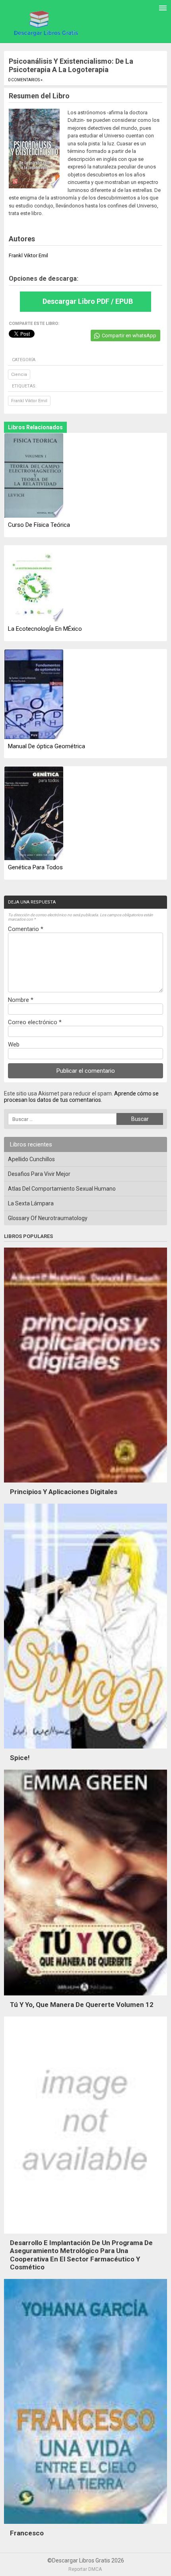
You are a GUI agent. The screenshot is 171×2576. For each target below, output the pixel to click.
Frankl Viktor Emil (29, 401)
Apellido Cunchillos (31, 1159)
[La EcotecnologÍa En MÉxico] (34, 584)
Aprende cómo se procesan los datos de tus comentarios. (81, 1097)
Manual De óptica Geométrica (47, 746)
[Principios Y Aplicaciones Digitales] (85, 1485)
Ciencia (19, 375)
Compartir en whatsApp (129, 335)
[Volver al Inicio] (45, 23)
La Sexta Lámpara (31, 1203)
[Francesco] (85, 2526)
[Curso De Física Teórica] (34, 476)
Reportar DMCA (85, 2569)
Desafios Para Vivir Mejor (39, 1174)
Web (14, 1044)
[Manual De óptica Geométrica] (34, 695)
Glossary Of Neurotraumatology (48, 1218)
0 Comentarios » (25, 80)
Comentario (26, 929)
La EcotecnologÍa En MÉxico (45, 629)
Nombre (21, 1000)
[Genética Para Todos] (34, 814)
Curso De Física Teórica (39, 525)
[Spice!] (85, 1751)
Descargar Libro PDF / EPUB (88, 301)
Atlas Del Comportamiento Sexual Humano (62, 1189)
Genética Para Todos (35, 867)
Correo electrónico (35, 1022)
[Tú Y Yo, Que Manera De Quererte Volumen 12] (85, 1997)
